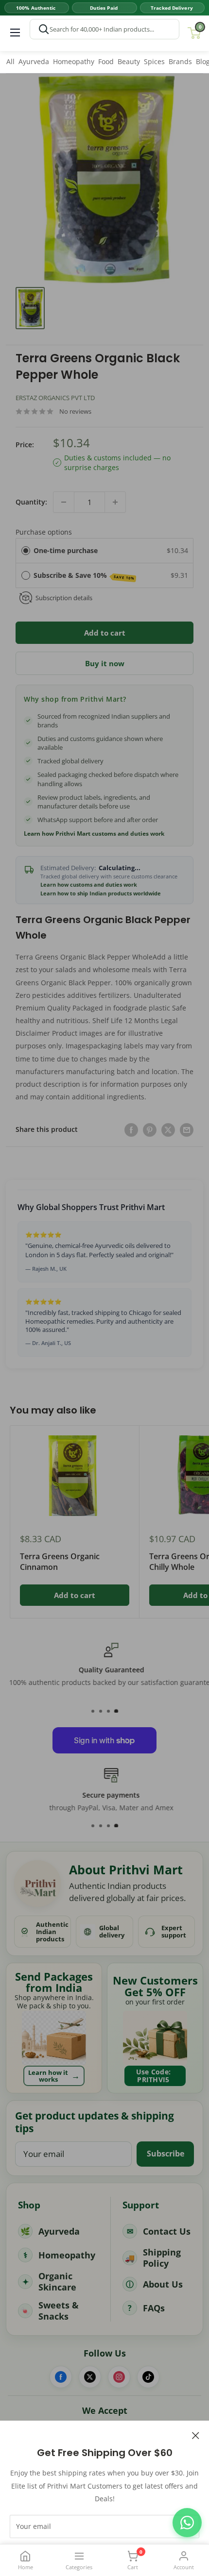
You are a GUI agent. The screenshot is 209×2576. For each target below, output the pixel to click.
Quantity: (31, 502)
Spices (154, 61)
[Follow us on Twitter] (90, 2377)
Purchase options (44, 532)
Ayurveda (34, 61)
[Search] (44, 29)
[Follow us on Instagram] (119, 2377)
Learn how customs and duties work (89, 885)
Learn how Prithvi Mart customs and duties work (94, 834)
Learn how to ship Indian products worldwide (101, 893)
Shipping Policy (162, 2258)
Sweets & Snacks (59, 2311)
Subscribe (165, 2154)
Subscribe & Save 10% (84, 576)
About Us (163, 2284)
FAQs (154, 2308)
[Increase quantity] (115, 502)
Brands (180, 61)
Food (106, 61)
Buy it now (105, 663)
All (10, 61)
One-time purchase (66, 550)
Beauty (129, 61)
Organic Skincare (57, 2281)
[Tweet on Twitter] (168, 1129)
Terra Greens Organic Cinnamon (60, 1562)
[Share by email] (187, 1129)
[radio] (26, 551)
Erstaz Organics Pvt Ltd (55, 398)
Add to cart (105, 633)
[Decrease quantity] (64, 502)
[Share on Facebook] (131, 1129)
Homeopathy (74, 61)
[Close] (196, 2435)
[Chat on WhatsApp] (187, 2523)
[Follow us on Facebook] (61, 2377)
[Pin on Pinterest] (150, 1129)
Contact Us (167, 2231)
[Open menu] (15, 33)
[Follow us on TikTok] (148, 2377)
